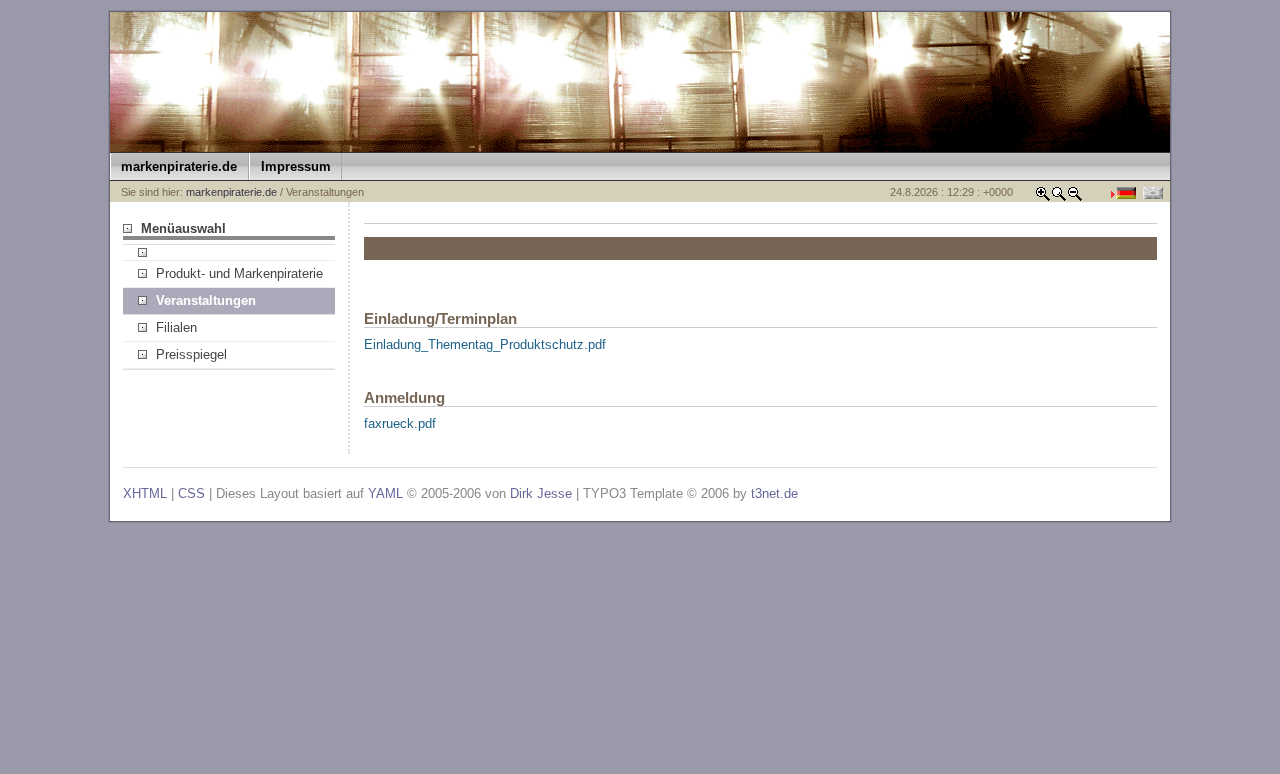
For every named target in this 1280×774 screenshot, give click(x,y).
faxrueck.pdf (400, 423)
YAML (385, 493)
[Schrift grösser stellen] (1043, 197)
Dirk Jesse (541, 493)
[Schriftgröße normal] (1059, 197)
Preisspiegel (191, 354)
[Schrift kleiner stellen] (1075, 197)
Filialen (176, 327)
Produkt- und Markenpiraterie (239, 273)
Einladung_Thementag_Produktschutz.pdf (485, 344)
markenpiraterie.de (231, 192)
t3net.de (774, 493)
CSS (191, 493)
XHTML (145, 493)
